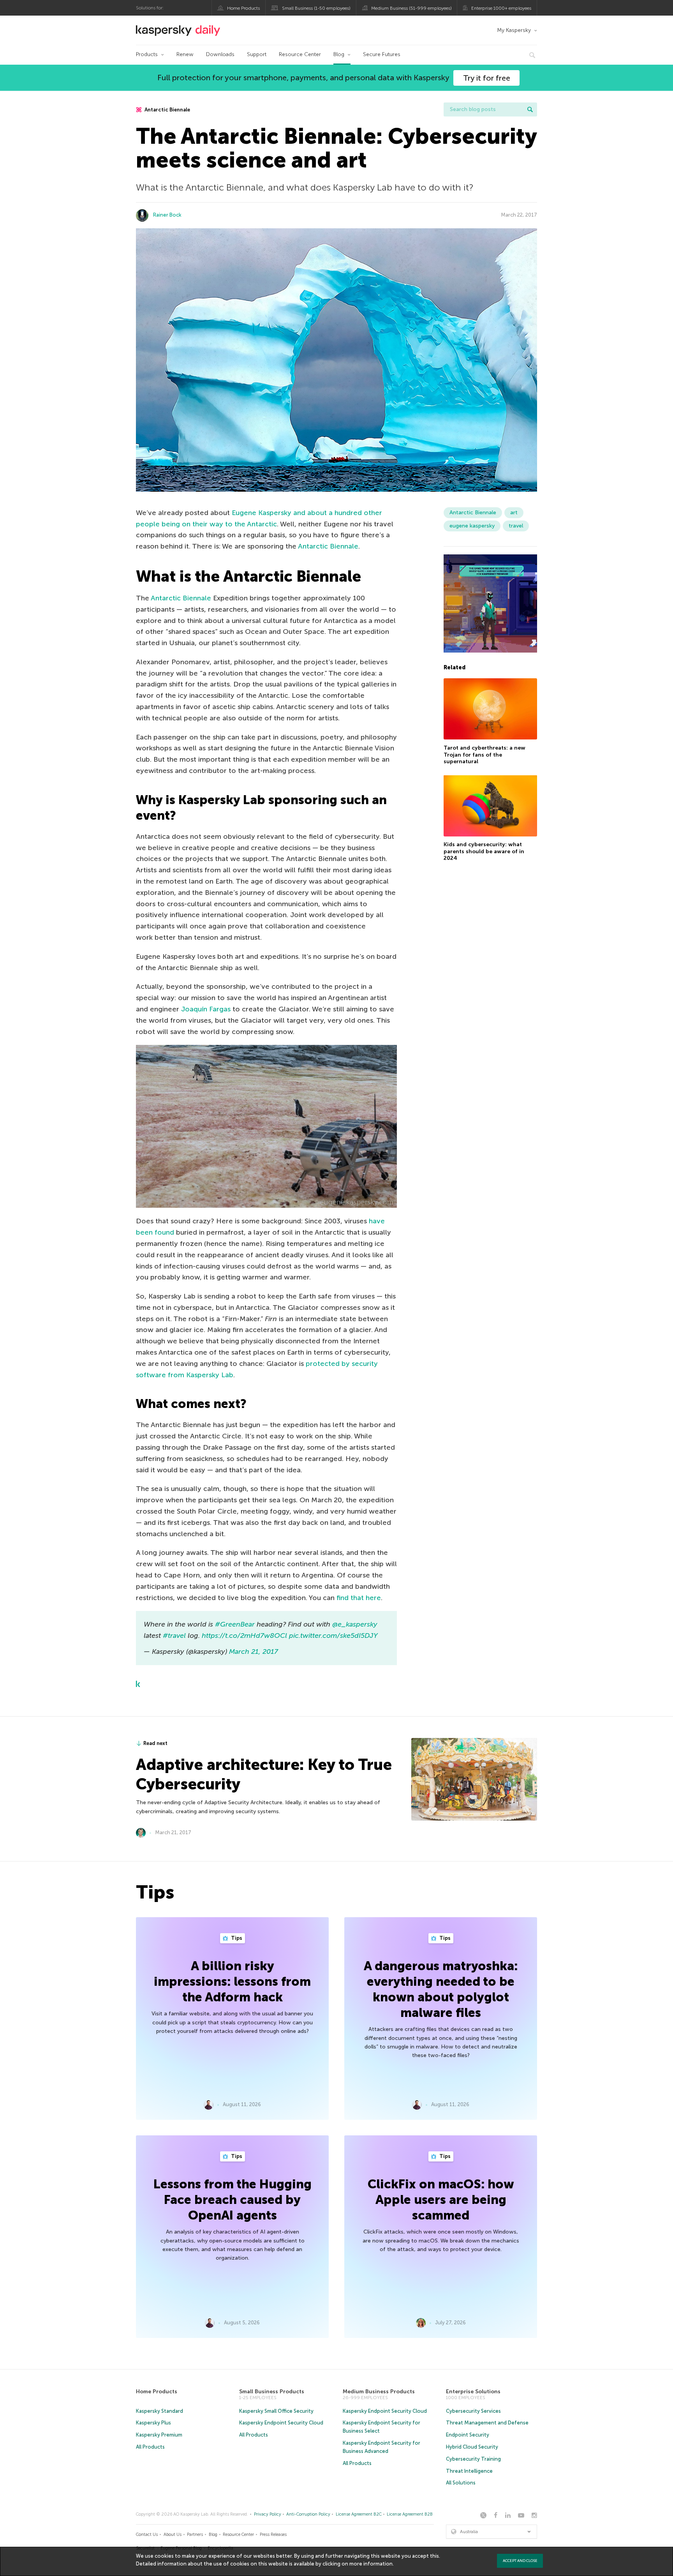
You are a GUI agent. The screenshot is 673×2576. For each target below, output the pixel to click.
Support (257, 54)
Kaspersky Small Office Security (276, 2411)
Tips (236, 1938)
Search (530, 109)
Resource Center (300, 54)
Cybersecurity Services (473, 2411)
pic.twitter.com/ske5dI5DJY (333, 1636)
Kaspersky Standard (159, 2411)
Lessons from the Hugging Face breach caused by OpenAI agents (233, 2200)
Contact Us (147, 2535)
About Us (173, 2535)
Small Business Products (272, 2392)
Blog (339, 54)
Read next (155, 1743)
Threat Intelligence (469, 2471)
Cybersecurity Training (473, 2459)
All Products (150, 2447)
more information (371, 2564)
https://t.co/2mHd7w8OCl (244, 1636)
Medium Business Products (379, 2392)
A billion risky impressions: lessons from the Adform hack (232, 1981)
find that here (359, 1598)
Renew (185, 54)
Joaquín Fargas (206, 1009)
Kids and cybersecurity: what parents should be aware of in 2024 (484, 851)
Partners (195, 2535)
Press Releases (273, 2535)
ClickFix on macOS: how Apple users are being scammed (441, 2200)
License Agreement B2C (359, 2514)
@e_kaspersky (355, 1624)
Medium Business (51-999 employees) (411, 8)
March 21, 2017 (254, 1651)
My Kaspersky (514, 30)
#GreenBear (235, 1624)
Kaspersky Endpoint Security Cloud (281, 2423)
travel (516, 526)
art (514, 513)
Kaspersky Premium (159, 2435)
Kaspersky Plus (153, 2423)
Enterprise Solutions (473, 2392)
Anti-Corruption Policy (308, 2514)
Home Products (243, 8)
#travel (174, 1636)
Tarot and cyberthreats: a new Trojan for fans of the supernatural (484, 754)
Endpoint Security (468, 2435)
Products (147, 54)
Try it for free (487, 78)
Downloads (220, 54)
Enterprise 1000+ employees (501, 8)
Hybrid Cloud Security (472, 2447)
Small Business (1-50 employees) (316, 8)
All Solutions (461, 2483)
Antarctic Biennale (167, 110)
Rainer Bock (167, 215)
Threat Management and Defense (487, 2423)
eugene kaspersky (472, 526)
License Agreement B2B (410, 2514)
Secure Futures (382, 54)
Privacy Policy (268, 2514)
